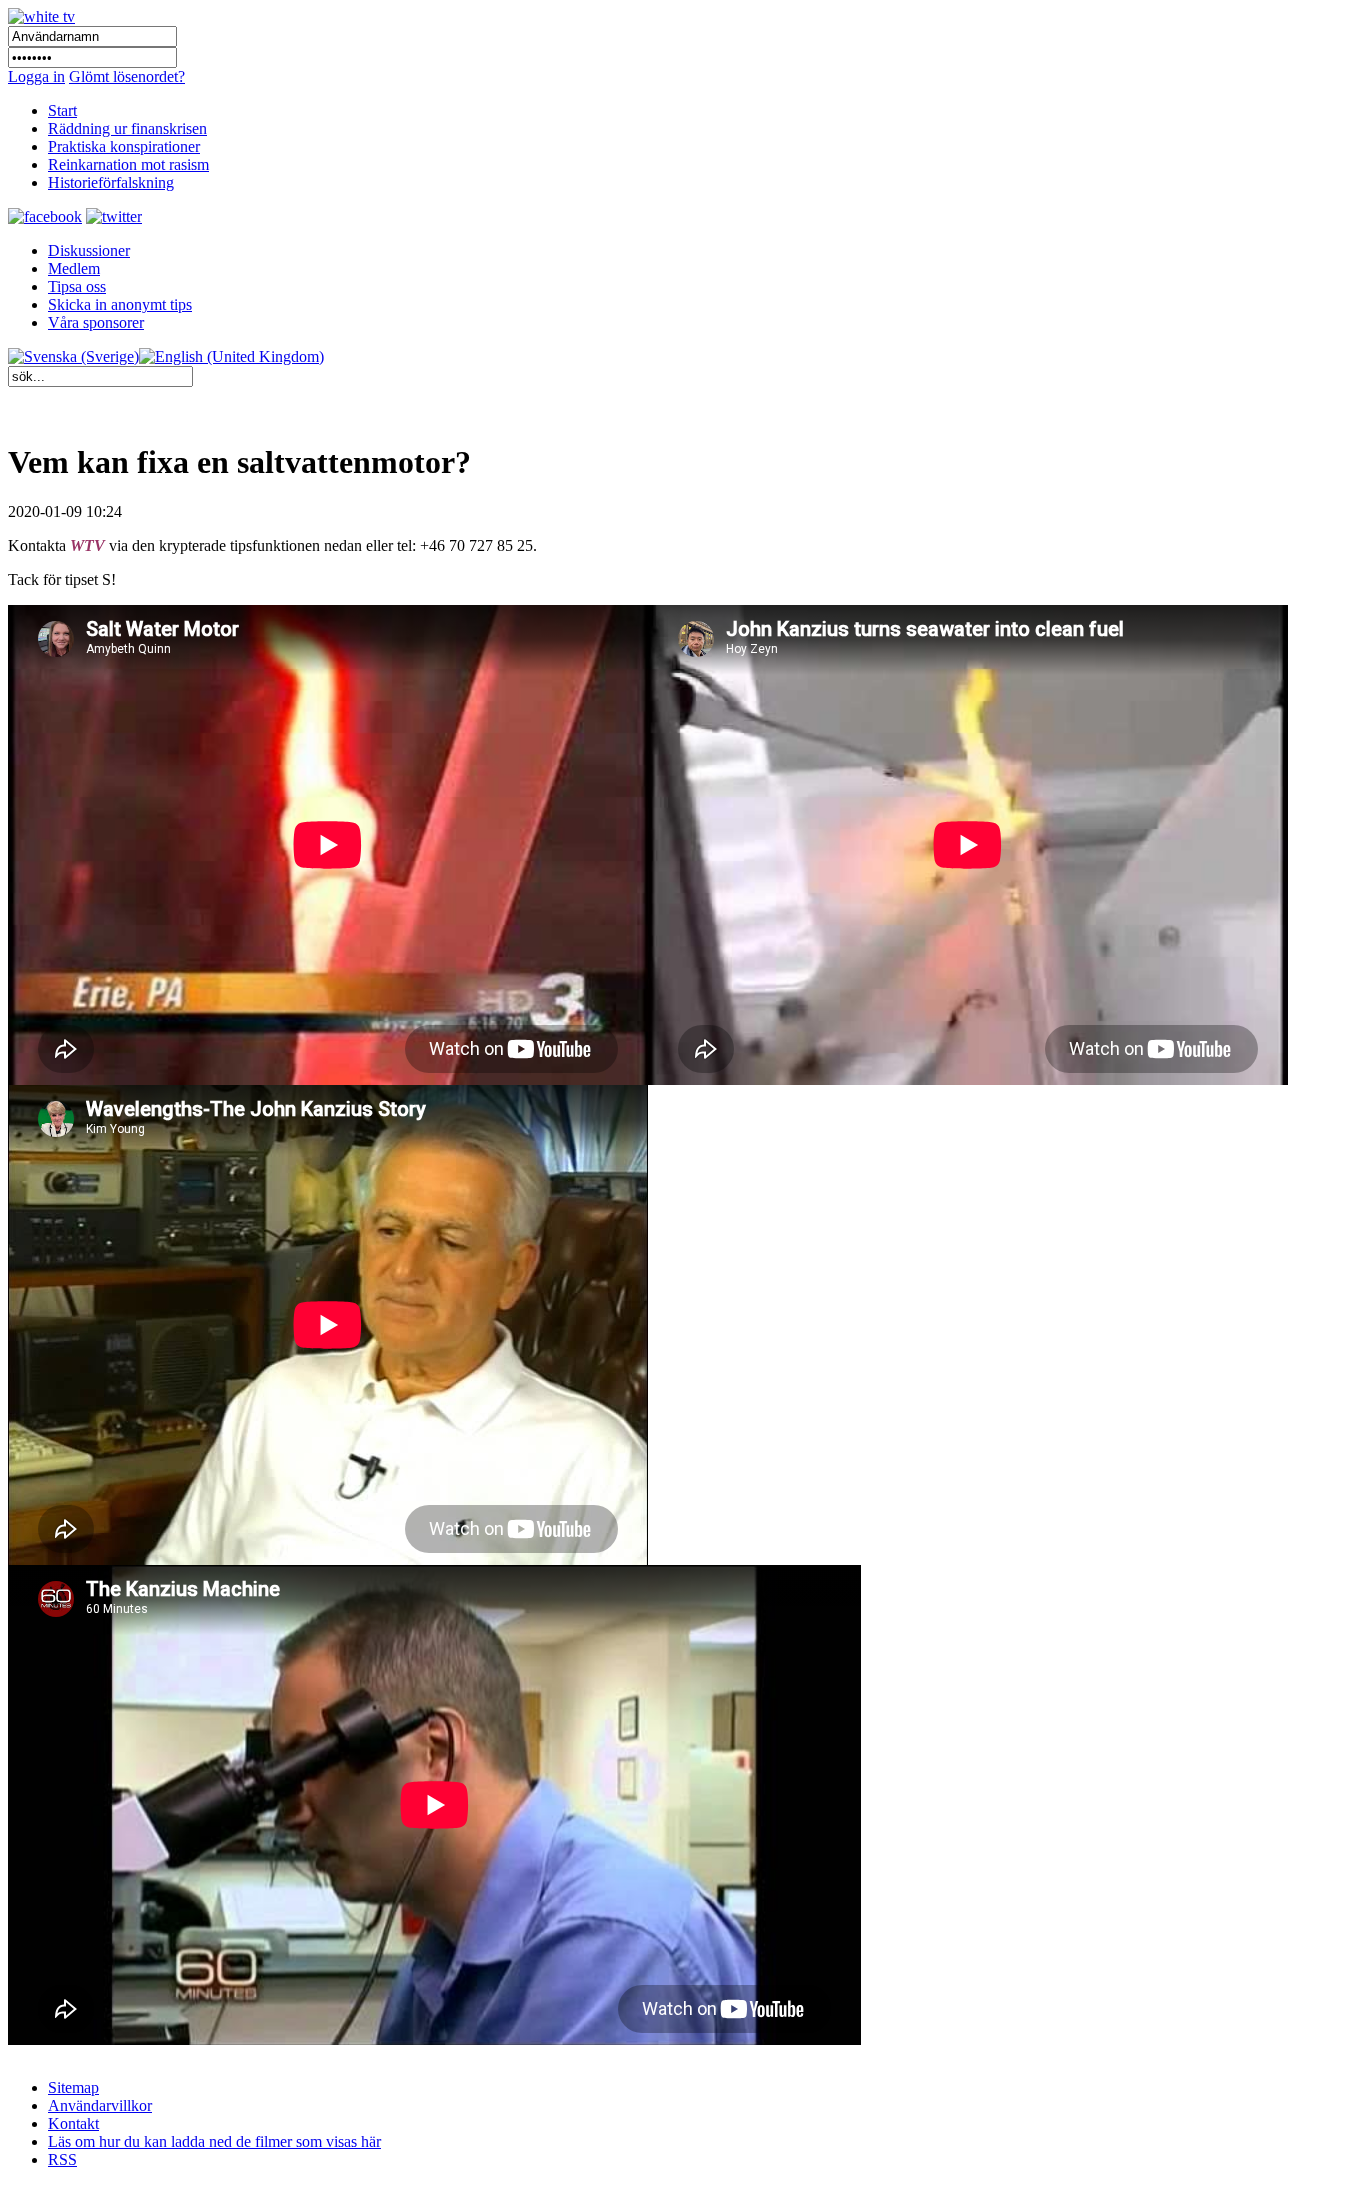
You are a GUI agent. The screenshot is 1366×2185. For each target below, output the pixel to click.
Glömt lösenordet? (127, 76)
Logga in (36, 76)
